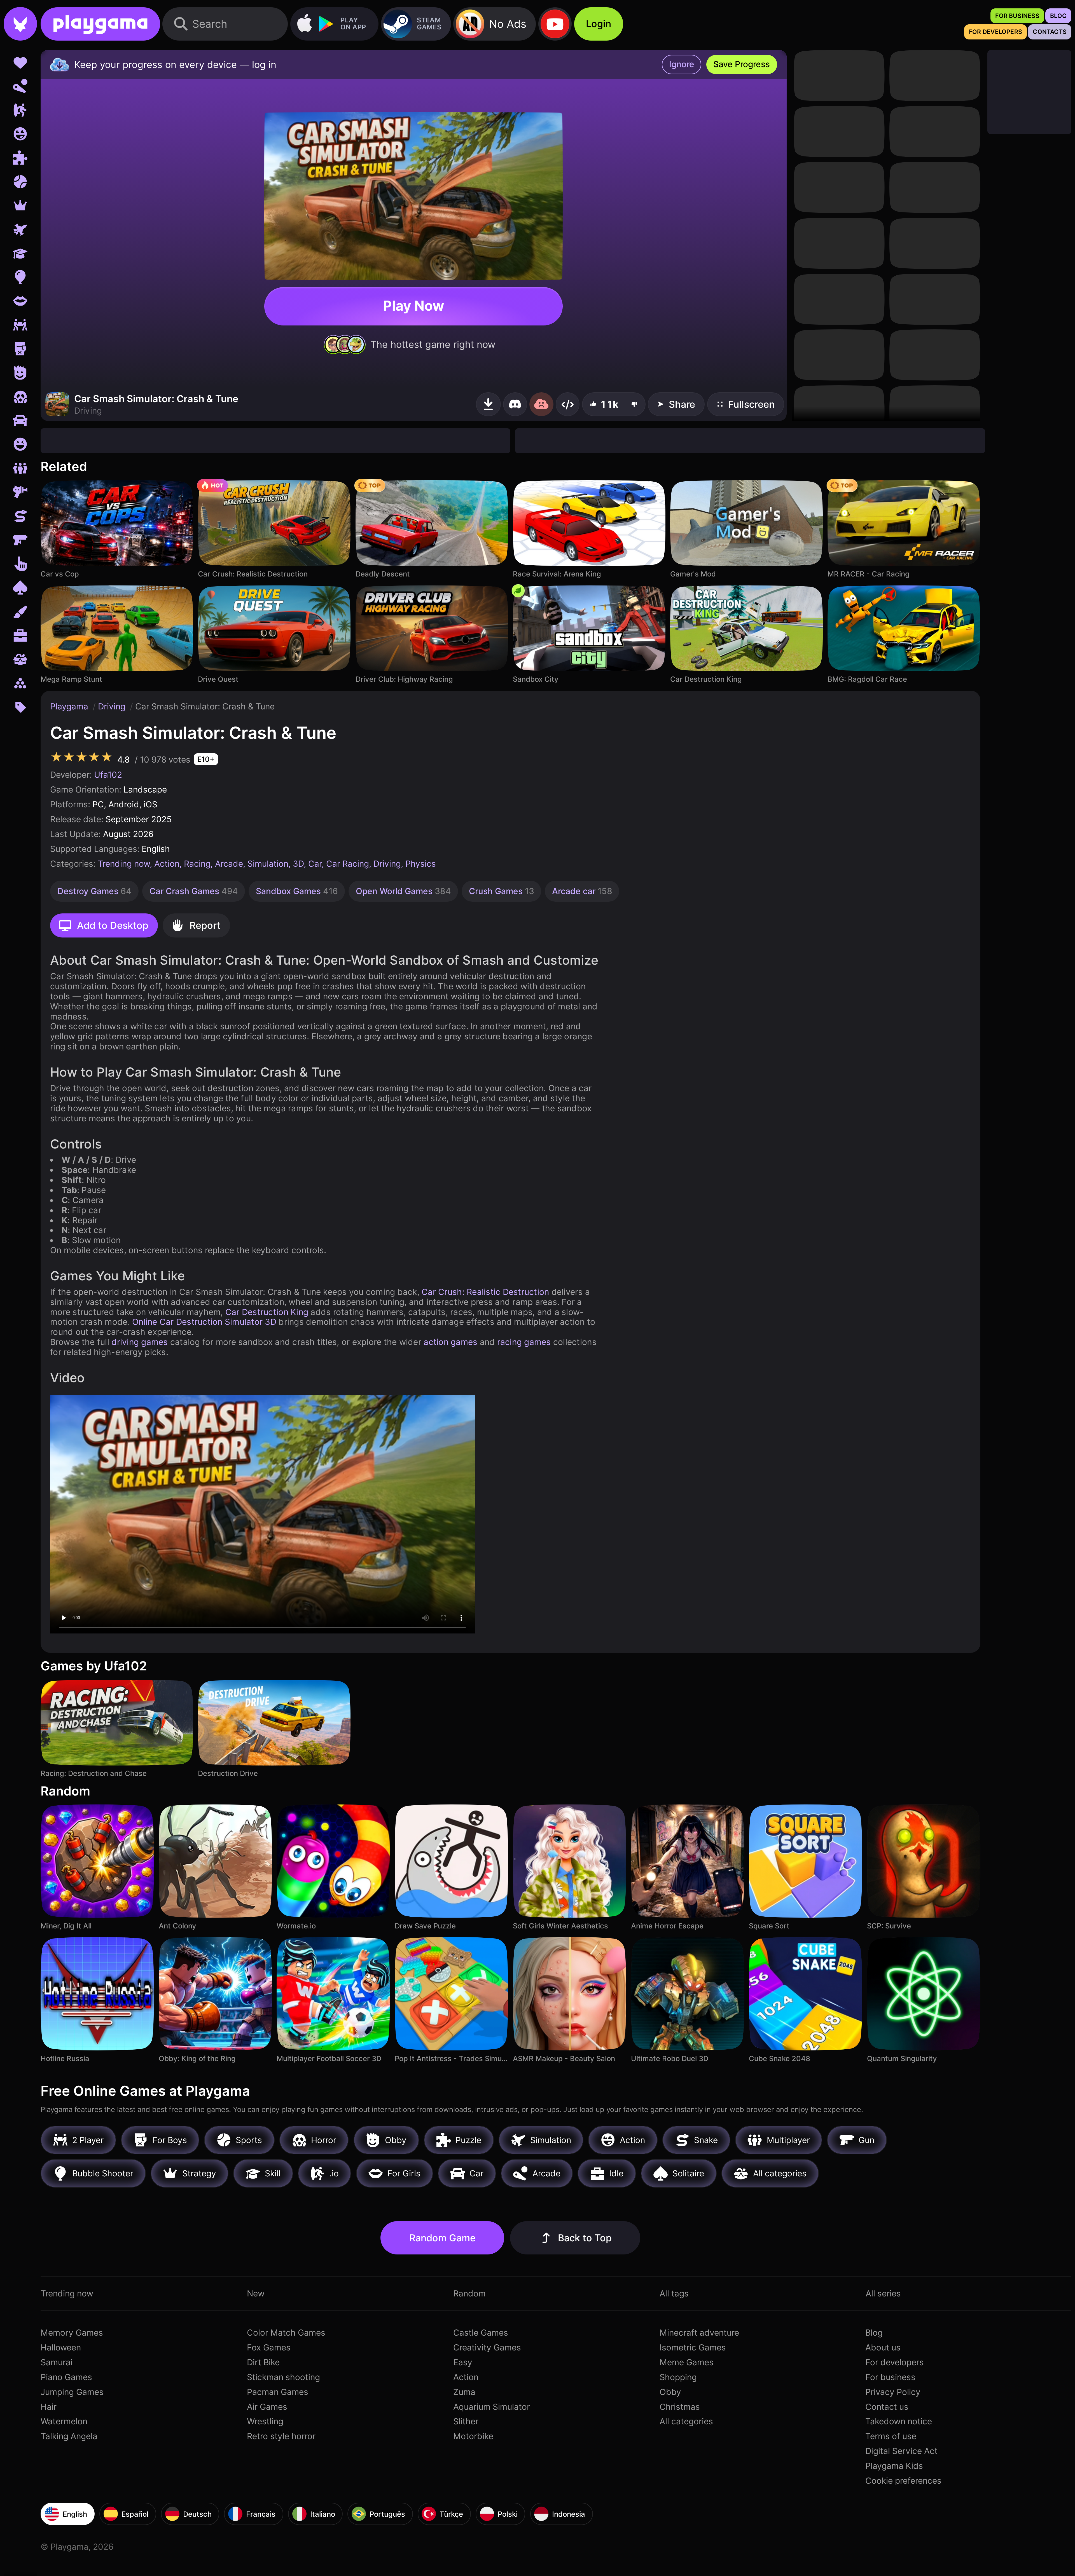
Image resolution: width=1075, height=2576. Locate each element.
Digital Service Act (901, 2451)
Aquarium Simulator (492, 2407)
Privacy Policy (893, 2392)
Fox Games (269, 2347)
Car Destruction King (267, 1312)
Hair (49, 2407)
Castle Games (481, 2333)
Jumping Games (72, 2392)
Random (469, 2293)
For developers (895, 2362)
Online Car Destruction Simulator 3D (204, 1322)
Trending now (124, 864)
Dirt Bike (263, 2362)
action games (450, 1342)
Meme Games (687, 2362)
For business (890, 2377)
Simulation (268, 864)
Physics (421, 864)
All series (883, 2293)
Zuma (464, 2392)
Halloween (61, 2347)
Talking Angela (69, 2436)
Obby (670, 2392)
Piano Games (66, 2377)
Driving (113, 706)
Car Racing (348, 864)
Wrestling (265, 2421)
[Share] (568, 404)
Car (315, 864)
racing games (524, 1342)
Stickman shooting (283, 2377)
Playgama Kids (894, 2466)
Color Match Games (286, 2333)
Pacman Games (278, 2392)
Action (167, 864)
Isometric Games (693, 2347)
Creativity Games (487, 2347)
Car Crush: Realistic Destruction (485, 1292)
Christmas (680, 2407)
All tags (674, 2293)
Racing (197, 864)
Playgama (70, 706)
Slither (466, 2421)
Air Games (267, 2407)
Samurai (57, 2362)
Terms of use (891, 2436)
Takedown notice (899, 2421)
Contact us (887, 2407)
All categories (686, 2421)
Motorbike (473, 2436)
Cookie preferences (903, 2481)
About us (883, 2347)
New (256, 2293)
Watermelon (64, 2421)
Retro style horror (281, 2436)
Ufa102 (108, 775)
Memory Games (72, 2333)
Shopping (678, 2377)
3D (298, 864)
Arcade (229, 864)
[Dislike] (636, 404)
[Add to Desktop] (488, 404)
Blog (874, 2333)
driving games (140, 1342)
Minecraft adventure (699, 2333)
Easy (463, 2362)
